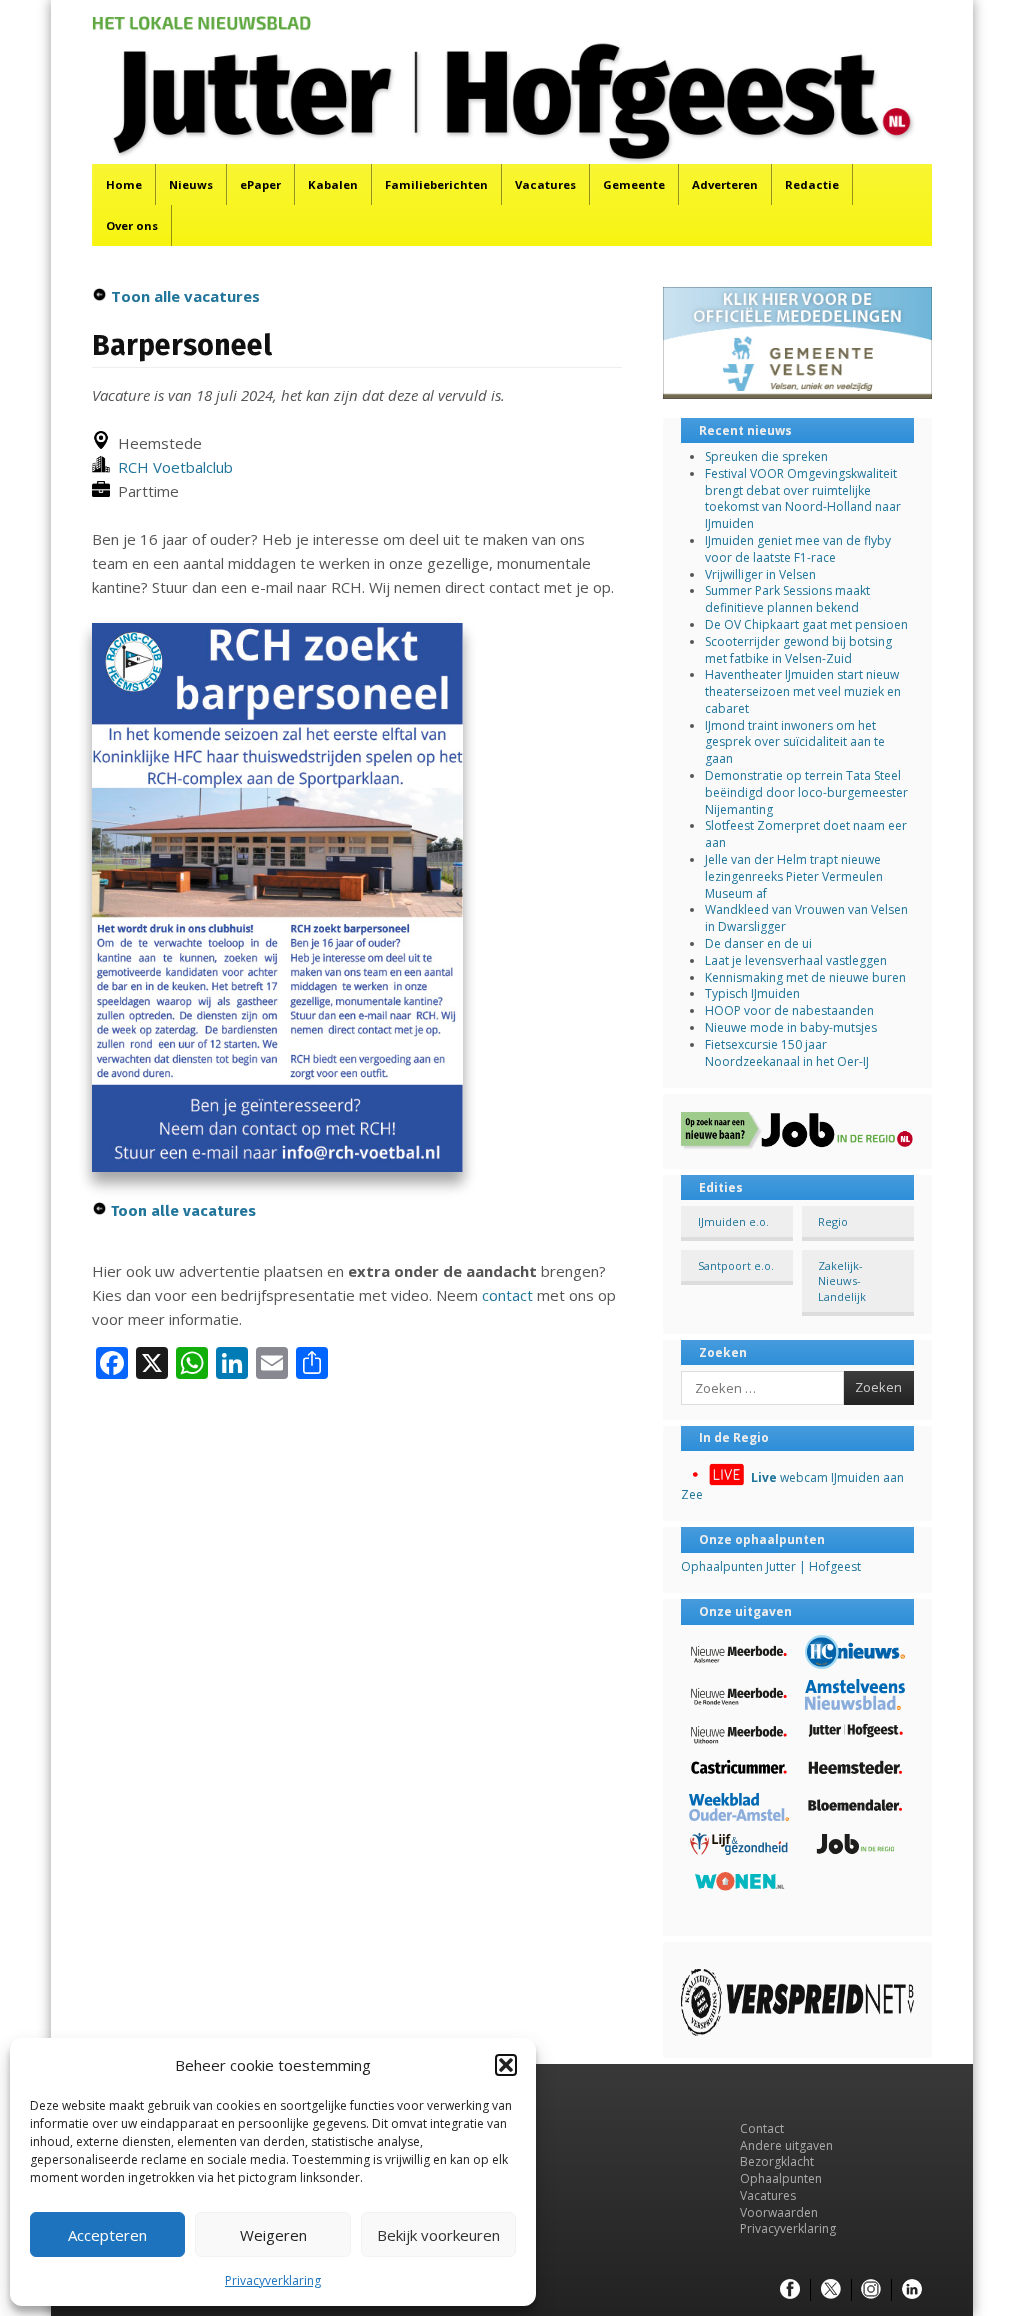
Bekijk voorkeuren (438, 2235)
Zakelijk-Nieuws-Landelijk (842, 1281)
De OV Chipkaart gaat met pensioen (806, 624)
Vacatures (545, 184)
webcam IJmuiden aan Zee (792, 1486)
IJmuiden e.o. (733, 1221)
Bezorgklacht (777, 2161)
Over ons (132, 225)
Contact (762, 2128)
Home (124, 184)
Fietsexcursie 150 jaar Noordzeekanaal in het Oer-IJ (787, 1053)
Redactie (812, 184)
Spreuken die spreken (766, 456)
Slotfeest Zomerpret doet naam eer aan (806, 834)
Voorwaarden (779, 2212)
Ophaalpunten (781, 2178)
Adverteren (725, 184)
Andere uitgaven (786, 2145)
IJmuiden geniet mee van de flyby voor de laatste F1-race (798, 549)
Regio (833, 1221)
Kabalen (333, 184)
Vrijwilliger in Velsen (760, 574)
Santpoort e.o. (736, 1265)
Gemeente (634, 184)
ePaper (260, 184)
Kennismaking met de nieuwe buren (805, 977)
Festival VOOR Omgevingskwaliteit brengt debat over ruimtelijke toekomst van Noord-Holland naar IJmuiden (803, 498)
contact (507, 1295)
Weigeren (273, 2235)
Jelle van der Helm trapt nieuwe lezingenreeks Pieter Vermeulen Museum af (794, 876)
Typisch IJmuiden (752, 993)
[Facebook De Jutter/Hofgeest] (790, 2290)
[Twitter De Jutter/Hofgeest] (831, 2290)
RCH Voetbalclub (171, 467)
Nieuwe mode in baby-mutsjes (791, 1027)
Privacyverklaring (273, 2280)
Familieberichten (436, 184)
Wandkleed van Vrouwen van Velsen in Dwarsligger (806, 918)
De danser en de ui (758, 943)
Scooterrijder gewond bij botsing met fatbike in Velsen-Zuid (798, 650)
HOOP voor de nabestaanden (789, 1010)
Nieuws (191, 184)
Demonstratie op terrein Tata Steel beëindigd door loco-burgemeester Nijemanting (806, 792)
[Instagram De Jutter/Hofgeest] (871, 2290)
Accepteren (107, 2235)
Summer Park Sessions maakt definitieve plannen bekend (787, 599)
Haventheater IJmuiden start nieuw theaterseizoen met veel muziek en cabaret (803, 691)
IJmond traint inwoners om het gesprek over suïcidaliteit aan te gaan (795, 742)
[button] (506, 2065)
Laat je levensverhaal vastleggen (796, 960)
